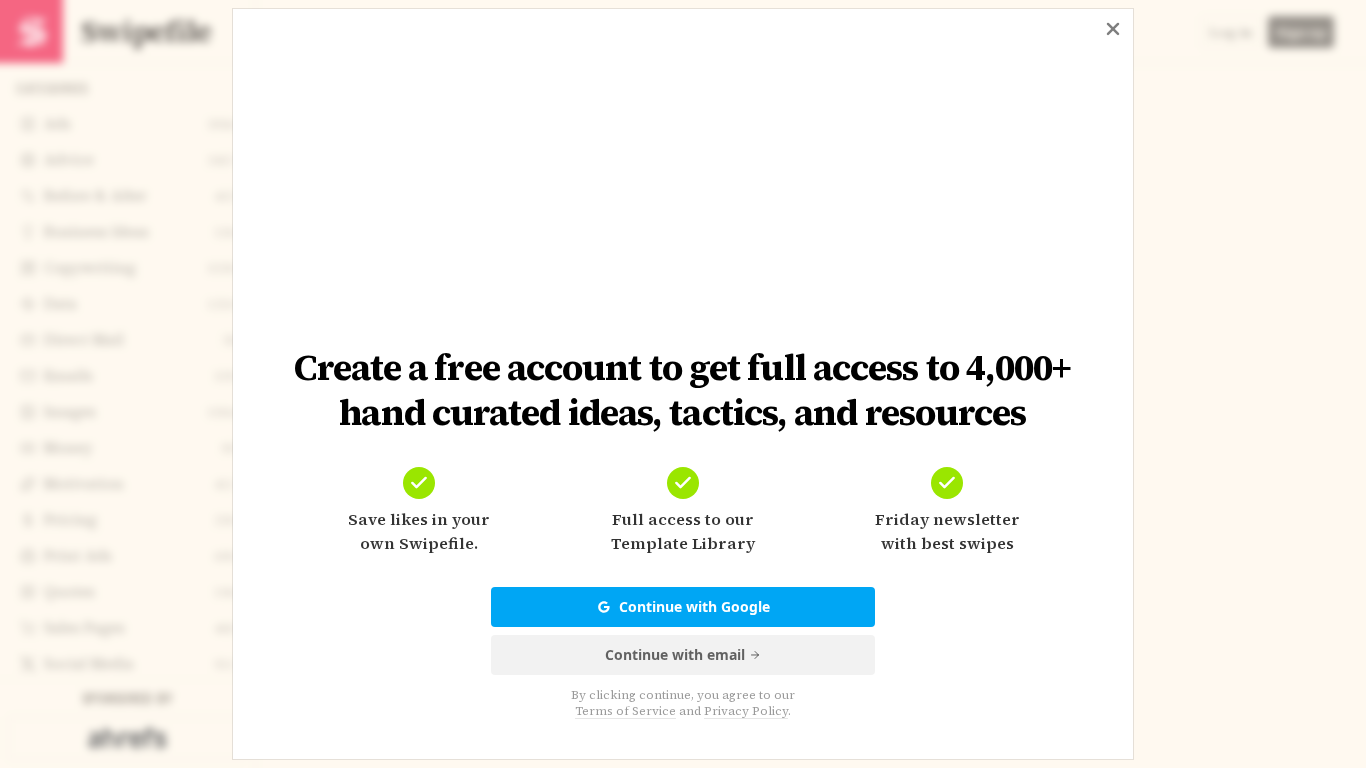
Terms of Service (625, 711)
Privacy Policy (746, 711)
